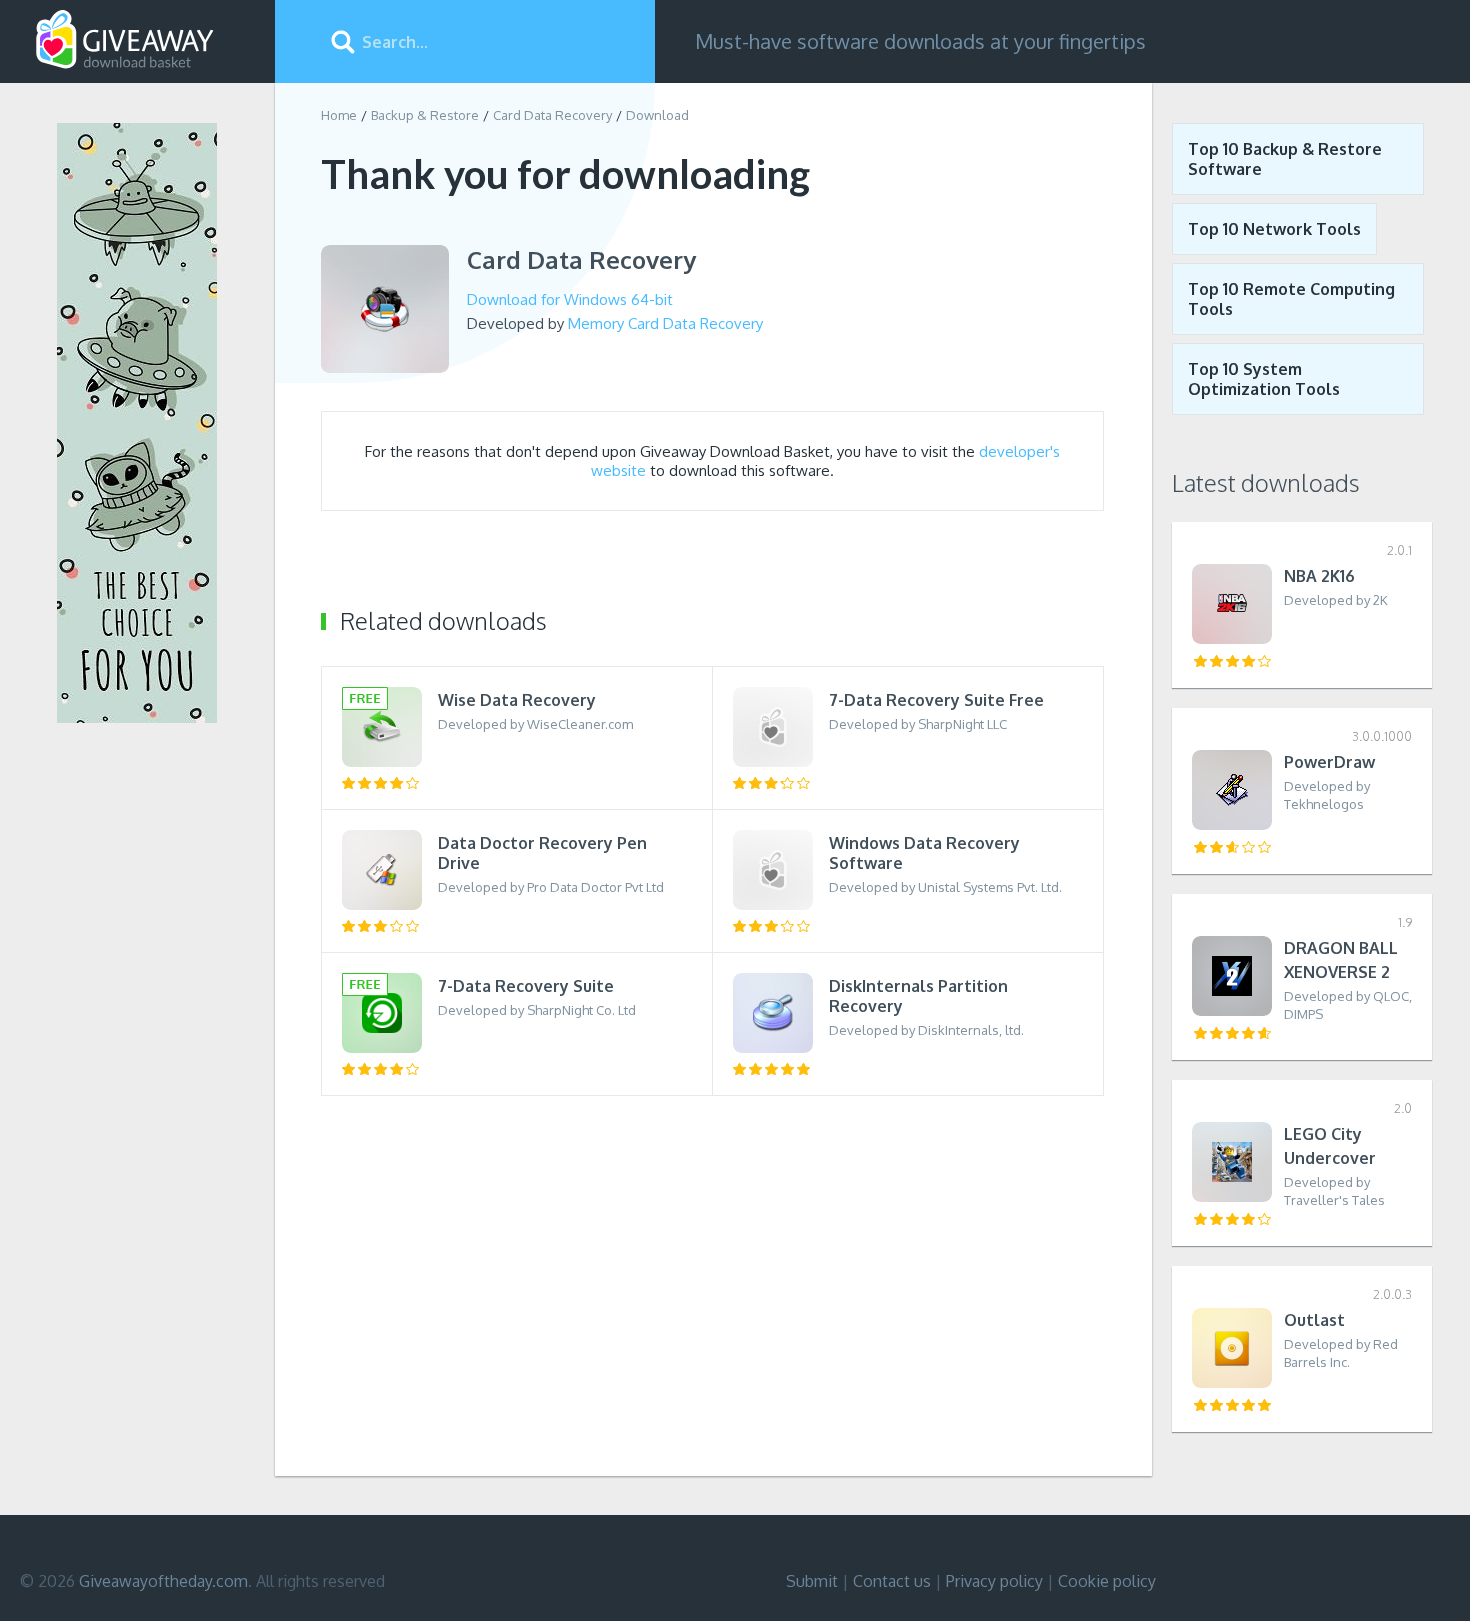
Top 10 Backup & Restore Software (1285, 159)
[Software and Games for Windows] (125, 40)
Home (339, 115)
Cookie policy (1107, 1581)
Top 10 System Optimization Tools (1264, 379)
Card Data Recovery (552, 115)
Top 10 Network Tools (1274, 229)
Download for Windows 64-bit (570, 299)
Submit (812, 1581)
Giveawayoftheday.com (163, 1581)
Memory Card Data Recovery (665, 323)
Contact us (892, 1581)
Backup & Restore (425, 115)
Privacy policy (994, 1581)
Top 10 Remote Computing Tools (1291, 299)
